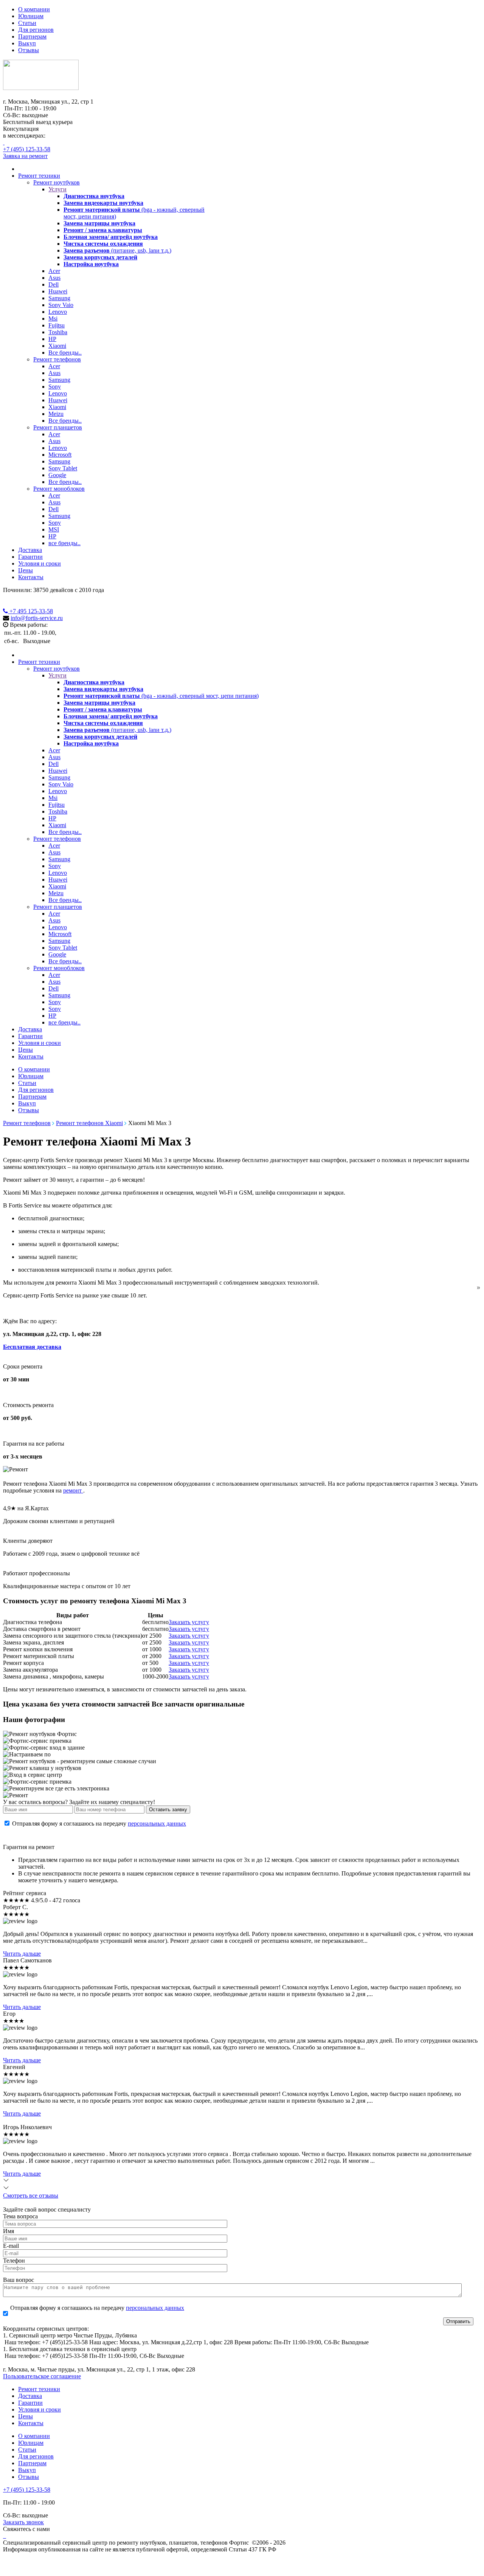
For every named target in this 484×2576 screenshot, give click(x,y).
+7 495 (30, 611)
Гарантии (30, 557)
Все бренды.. (65, 353)
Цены (26, 570)
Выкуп (27, 43)
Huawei (58, 291)
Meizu (56, 414)
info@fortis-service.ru (37, 618)
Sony (55, 387)
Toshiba (58, 332)
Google (57, 475)
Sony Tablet (63, 468)
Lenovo (58, 312)
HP (52, 339)
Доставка (30, 550)
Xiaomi (57, 346)
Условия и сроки (40, 563)
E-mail (11, 2246)
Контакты (31, 577)
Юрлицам (31, 16)
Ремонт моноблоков (59, 489)
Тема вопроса (20, 2216)
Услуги (57, 189)
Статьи (27, 23)
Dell (54, 284)
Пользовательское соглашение (42, 2376)
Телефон (14, 2261)
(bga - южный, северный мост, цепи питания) (161, 696)
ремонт (73, 1490)
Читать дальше (22, 1954)
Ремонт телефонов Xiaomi (89, 1123)
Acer (54, 271)
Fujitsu (57, 325)
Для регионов (36, 30)
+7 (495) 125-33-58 (27, 149)
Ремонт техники (39, 176)
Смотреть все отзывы (31, 2195)
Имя (9, 2231)
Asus (54, 278)
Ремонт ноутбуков (57, 182)
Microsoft (60, 455)
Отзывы (29, 50)
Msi (53, 319)
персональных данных (157, 1824)
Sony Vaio (61, 305)
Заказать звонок (23, 2522)
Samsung (59, 298)
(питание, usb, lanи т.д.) (117, 250)
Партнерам (32, 36)
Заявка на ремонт (25, 156)
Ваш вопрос (19, 2280)
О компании (34, 9)
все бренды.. (64, 543)
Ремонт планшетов (58, 427)
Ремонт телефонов (57, 359)
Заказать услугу (189, 1622)
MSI (54, 529)
